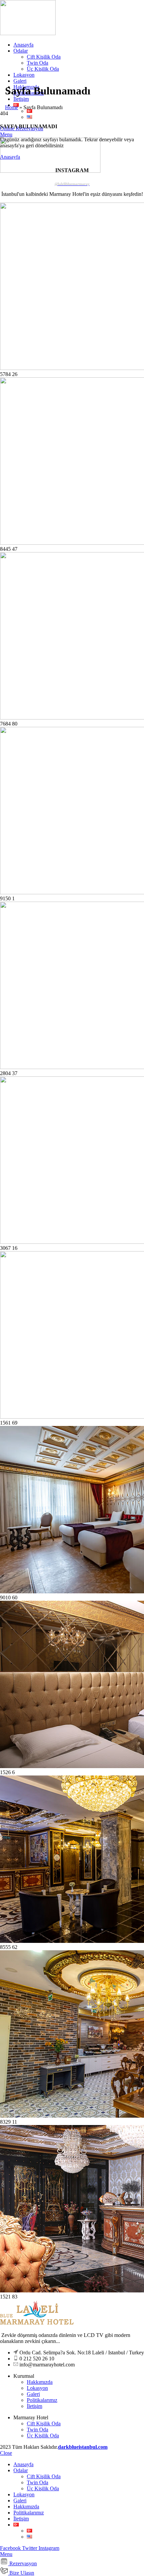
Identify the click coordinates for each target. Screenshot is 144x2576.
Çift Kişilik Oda (44, 57)
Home (12, 107)
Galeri (33, 2394)
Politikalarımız (42, 2400)
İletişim (34, 2406)
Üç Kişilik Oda (43, 69)
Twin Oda (38, 63)
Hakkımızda (40, 2382)
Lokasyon (37, 2388)
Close (6, 2453)
